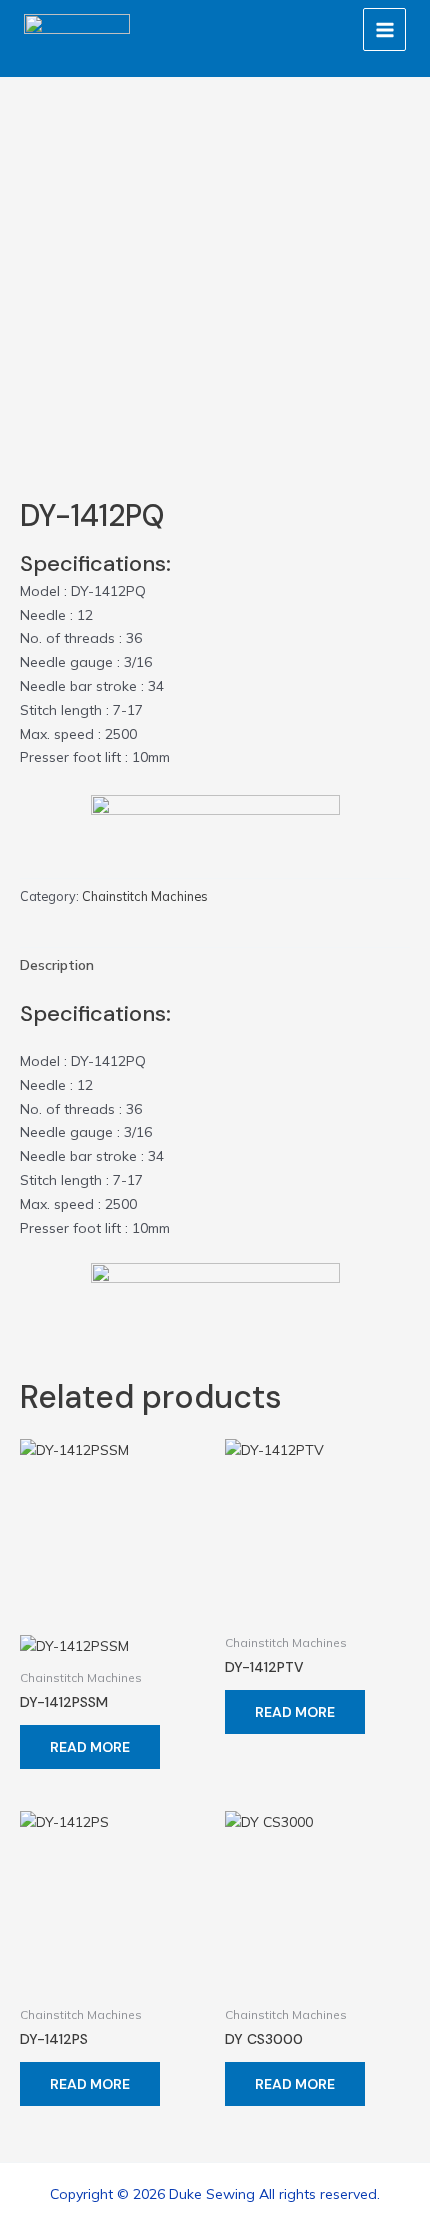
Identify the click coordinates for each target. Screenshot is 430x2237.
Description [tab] (57, 965)
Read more (90, 1747)
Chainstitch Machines (145, 896)
